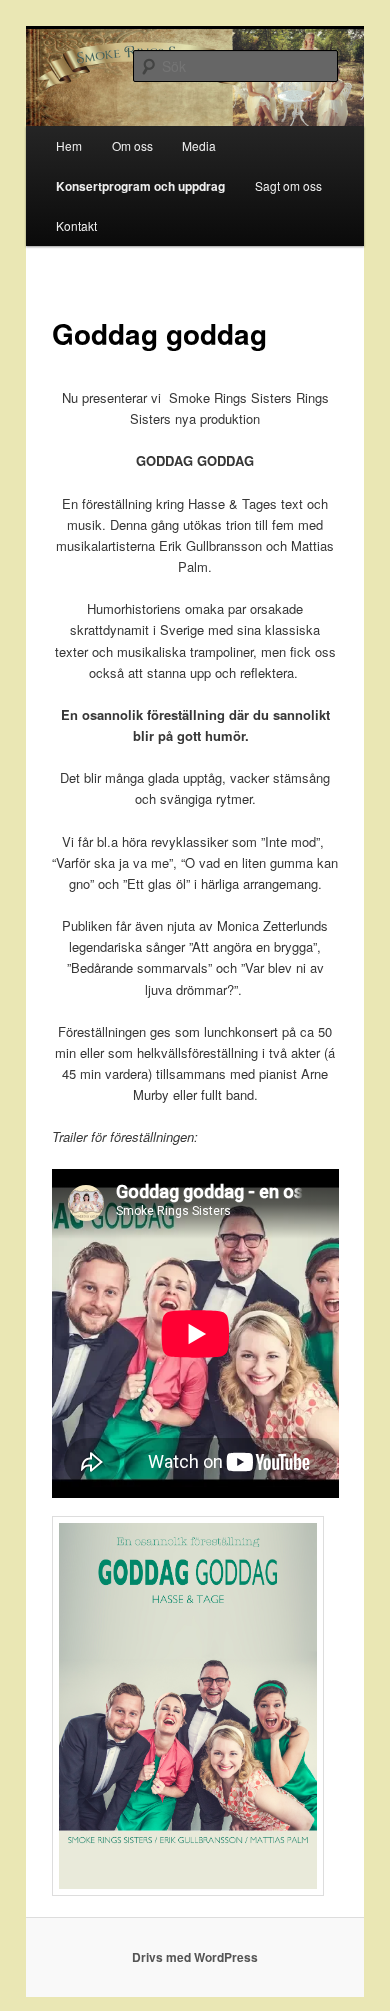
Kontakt (76, 225)
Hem (69, 145)
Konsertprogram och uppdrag (140, 186)
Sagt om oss (288, 185)
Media (199, 145)
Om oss (132, 145)
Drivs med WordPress (195, 1957)
